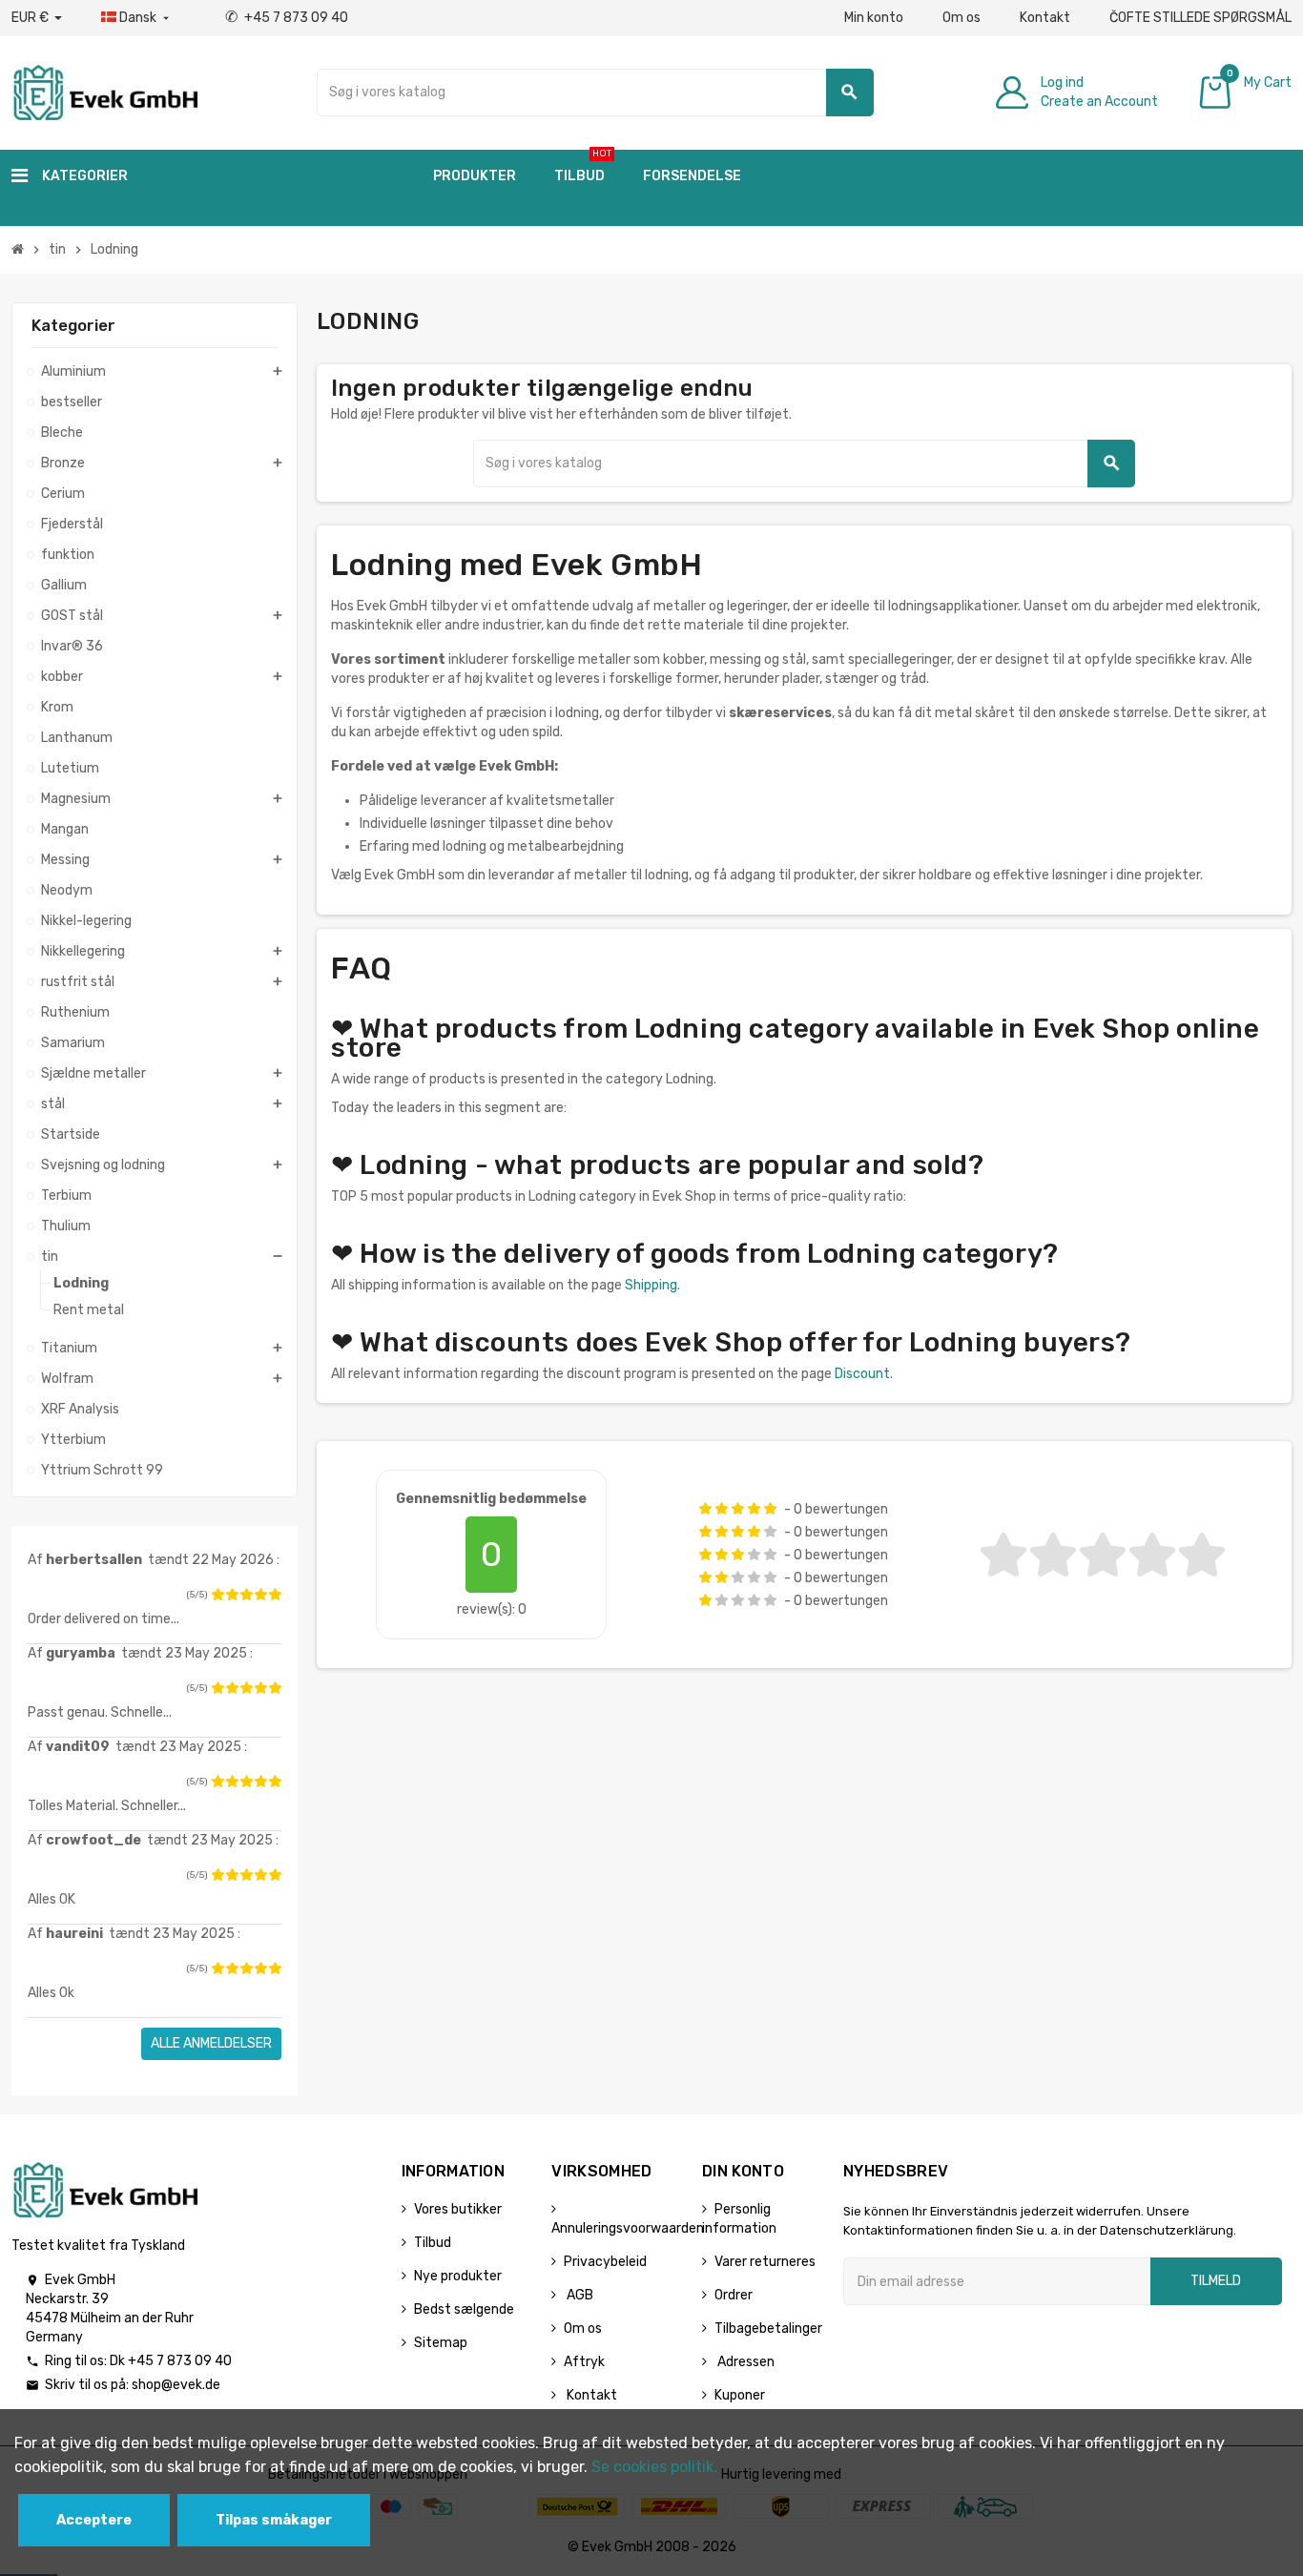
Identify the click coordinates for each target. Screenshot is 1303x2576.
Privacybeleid (605, 2262)
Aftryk (584, 2362)
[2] (232, 1595)
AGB (579, 2295)
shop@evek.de (176, 2385)
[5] (275, 1595)
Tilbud (433, 2243)
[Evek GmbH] (104, 91)
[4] (260, 1595)
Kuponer (740, 2395)
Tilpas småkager (274, 2520)
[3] (246, 1595)
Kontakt (1045, 18)
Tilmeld (1216, 2281)
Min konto (874, 18)
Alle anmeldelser (211, 2043)
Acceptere (94, 2520)
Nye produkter (458, 2276)
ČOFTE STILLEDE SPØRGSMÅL (1200, 18)
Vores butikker (458, 2209)
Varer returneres (765, 2262)
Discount (862, 1374)
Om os (962, 18)
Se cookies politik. (654, 2467)
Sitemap (441, 2343)
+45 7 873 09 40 (287, 18)
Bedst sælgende (464, 2309)
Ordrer (734, 2295)
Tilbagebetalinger (768, 2329)
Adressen (745, 2362)
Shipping (651, 1285)
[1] (217, 1595)
